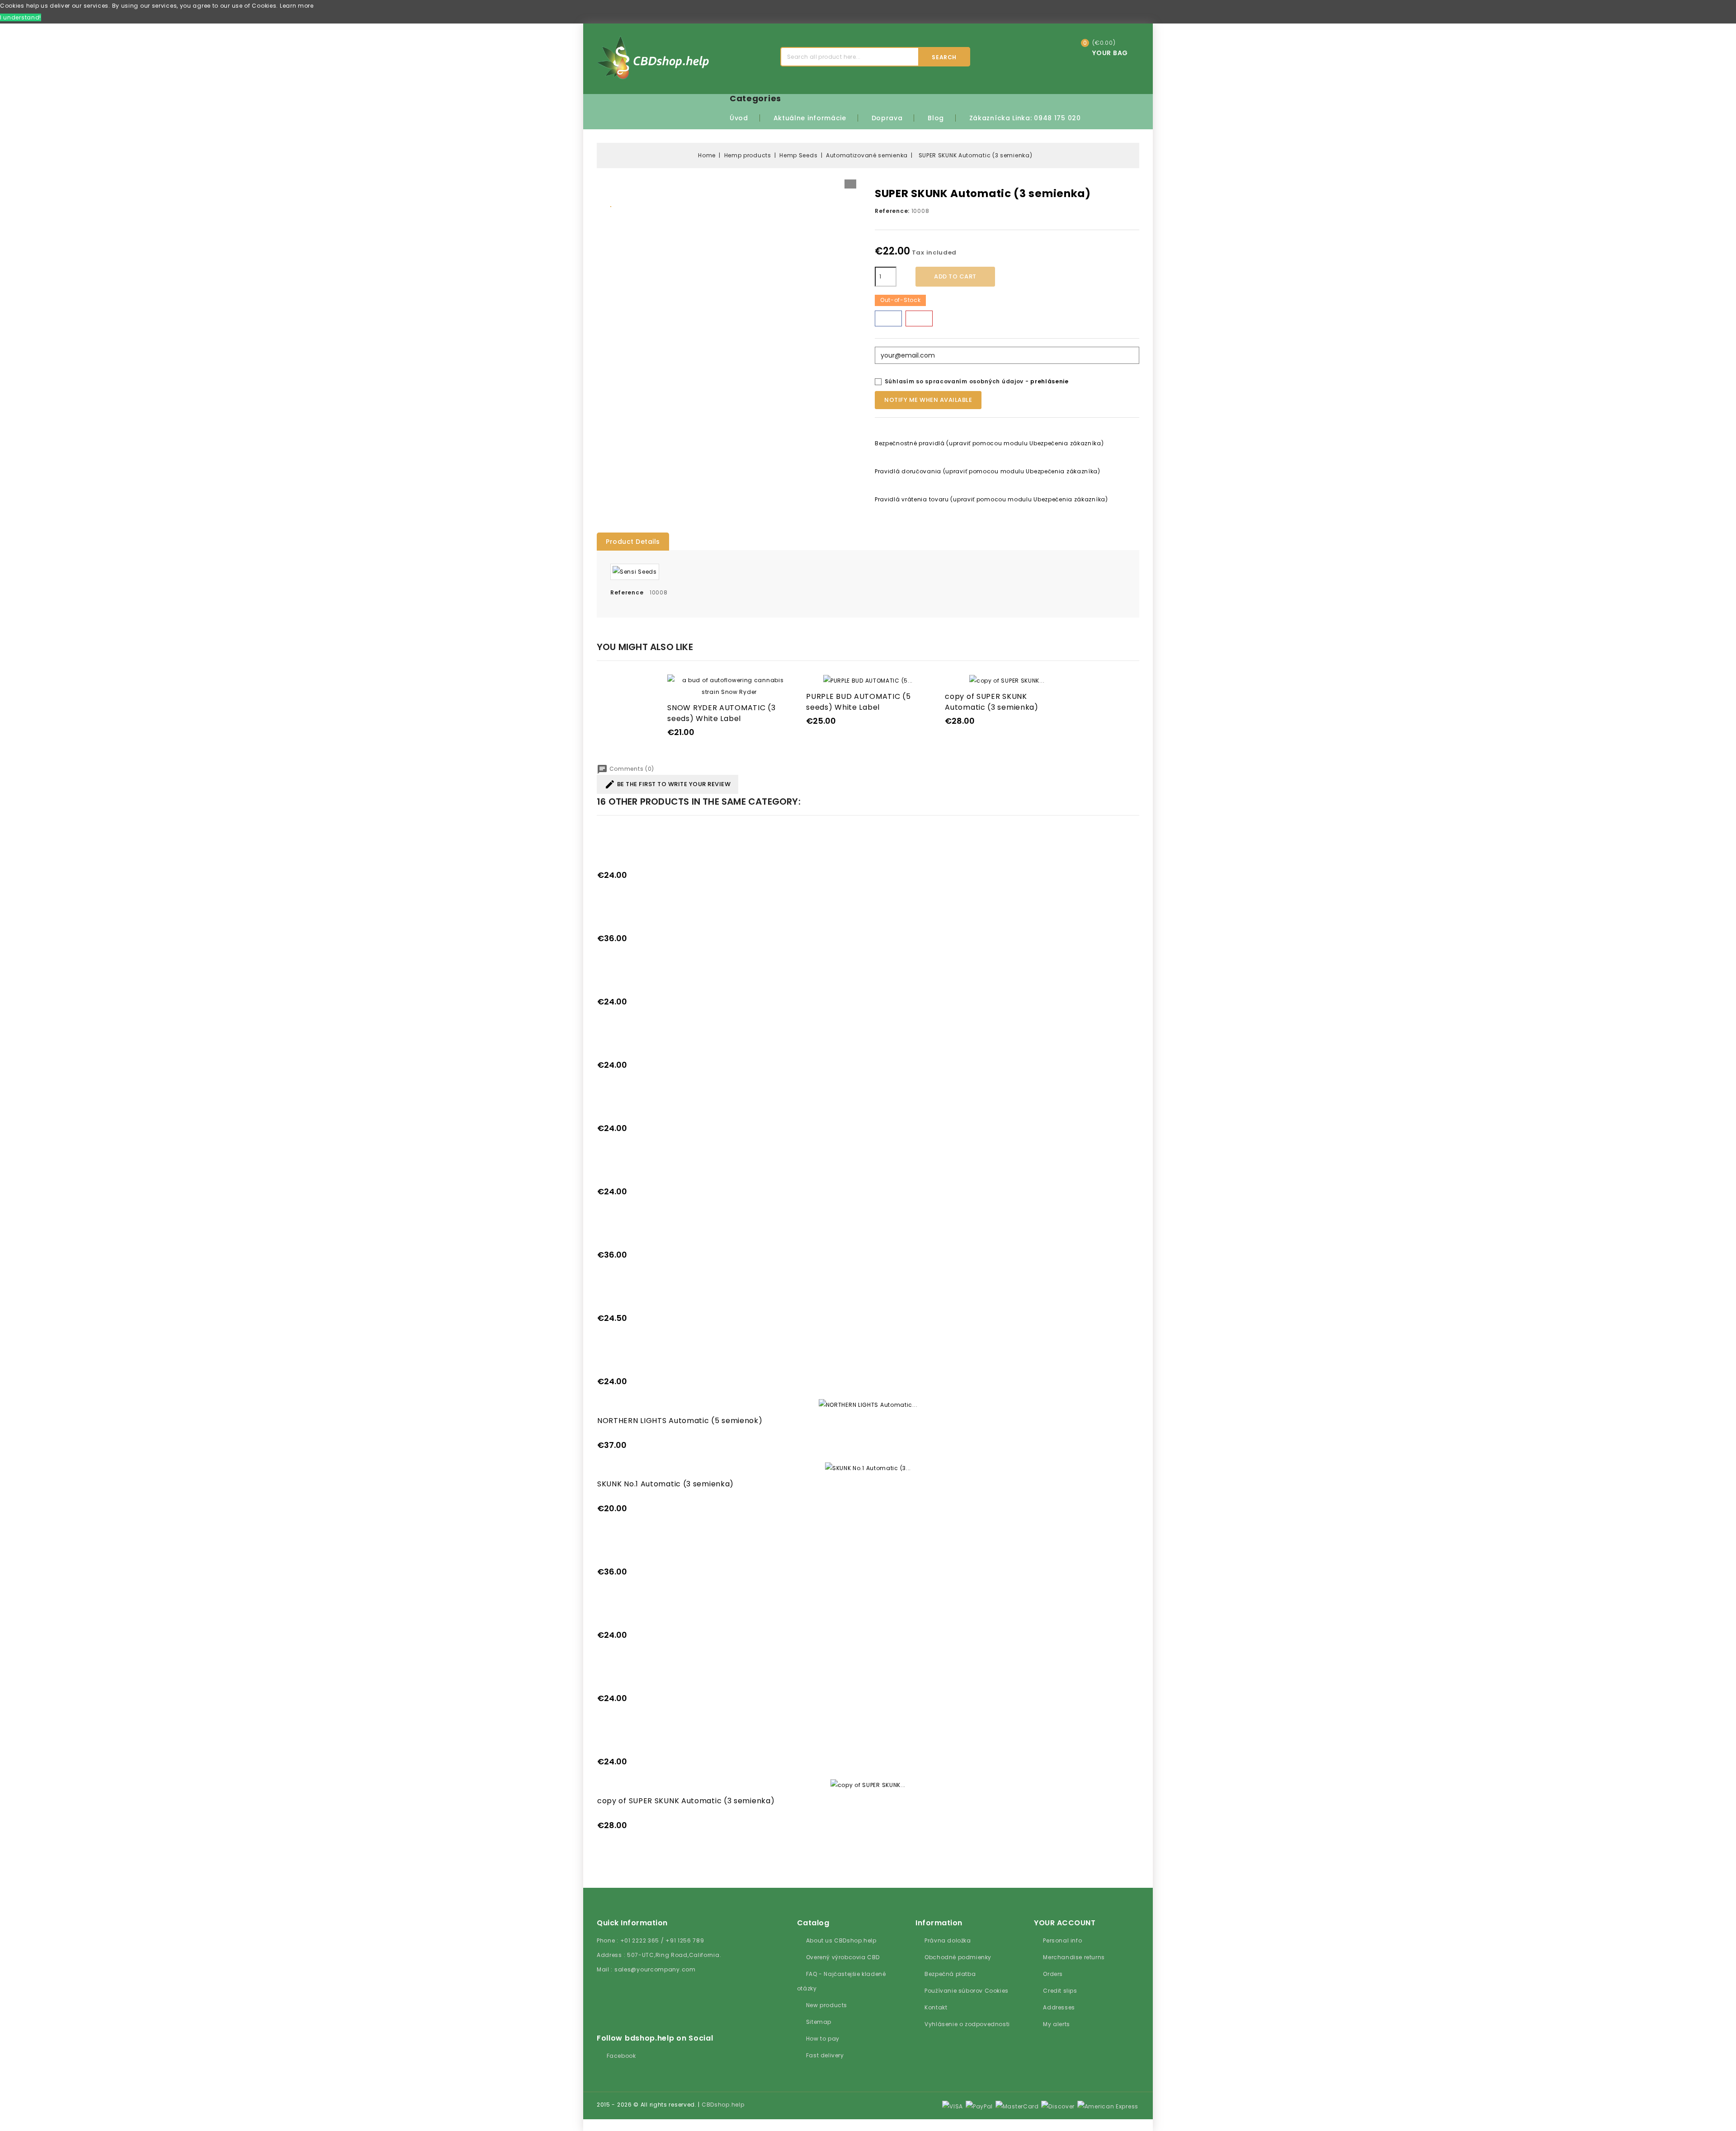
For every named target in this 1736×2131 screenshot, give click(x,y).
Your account (1065, 1923)
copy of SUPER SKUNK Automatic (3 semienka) (991, 702)
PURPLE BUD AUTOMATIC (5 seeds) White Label (858, 702)
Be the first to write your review (668, 784)
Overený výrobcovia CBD (843, 1957)
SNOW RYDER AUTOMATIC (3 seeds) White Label (721, 713)
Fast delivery (825, 2055)
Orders (1053, 1974)
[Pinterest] (919, 318)
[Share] (888, 318)
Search (944, 57)
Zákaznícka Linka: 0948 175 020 (1025, 118)
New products (827, 2005)
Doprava (887, 118)
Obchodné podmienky (958, 1957)
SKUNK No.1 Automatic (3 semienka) (665, 1484)
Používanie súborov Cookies (967, 1991)
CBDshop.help (723, 2105)
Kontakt (936, 2007)
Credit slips (1060, 1991)
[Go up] (584, 2125)
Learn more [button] (297, 6)
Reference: (892, 211)
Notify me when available (928, 400)
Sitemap (819, 2022)
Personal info (1062, 1940)
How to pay (823, 2039)
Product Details (633, 542)
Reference (627, 592)
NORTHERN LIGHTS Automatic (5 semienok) (680, 1421)
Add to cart (955, 276)
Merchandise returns (1074, 1957)
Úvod (739, 118)
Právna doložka (948, 1940)
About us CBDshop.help (841, 1940)
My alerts (1056, 2024)
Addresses (1059, 2007)
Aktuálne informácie (810, 118)
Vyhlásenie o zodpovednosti (967, 2024)
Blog (936, 118)
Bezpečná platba (950, 1974)
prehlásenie (1050, 381)
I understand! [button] (21, 17)
